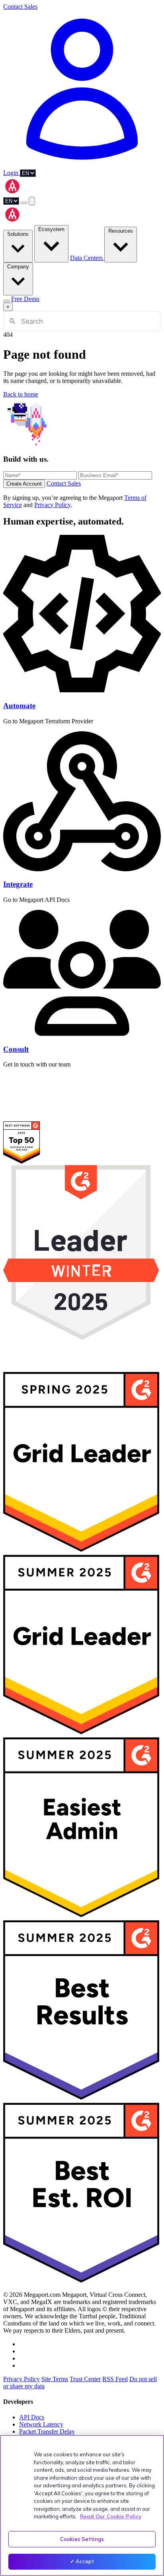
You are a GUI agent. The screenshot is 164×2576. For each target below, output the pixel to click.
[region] (82, 2505)
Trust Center (85, 2379)
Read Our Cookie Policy (111, 2516)
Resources (121, 231)
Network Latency (41, 2424)
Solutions (18, 234)
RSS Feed (115, 2379)
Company (18, 267)
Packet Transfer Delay (47, 2431)
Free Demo (25, 299)
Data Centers (87, 258)
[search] (24, 203)
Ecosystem (51, 229)
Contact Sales (20, 7)
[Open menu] (32, 201)
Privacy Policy (52, 505)
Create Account (24, 484)
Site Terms (55, 2379)
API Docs (32, 2417)
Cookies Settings (82, 2539)
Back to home (21, 394)
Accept (85, 2561)
